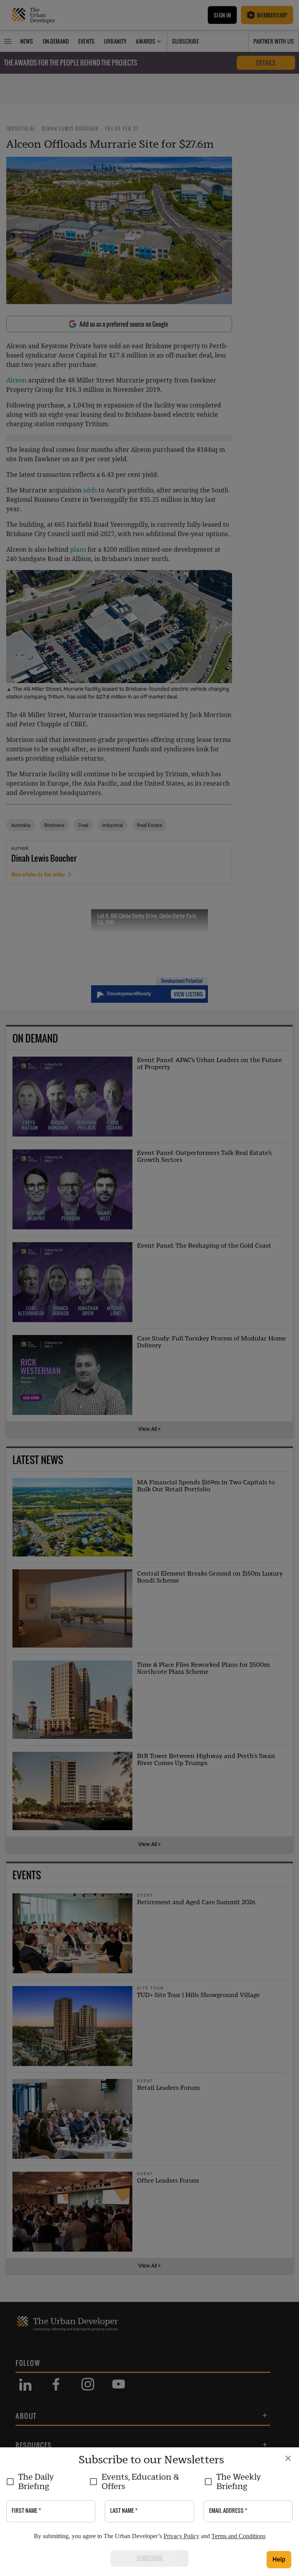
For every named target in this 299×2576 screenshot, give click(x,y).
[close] (288, 2458)
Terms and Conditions (238, 2536)
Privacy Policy (181, 2536)
